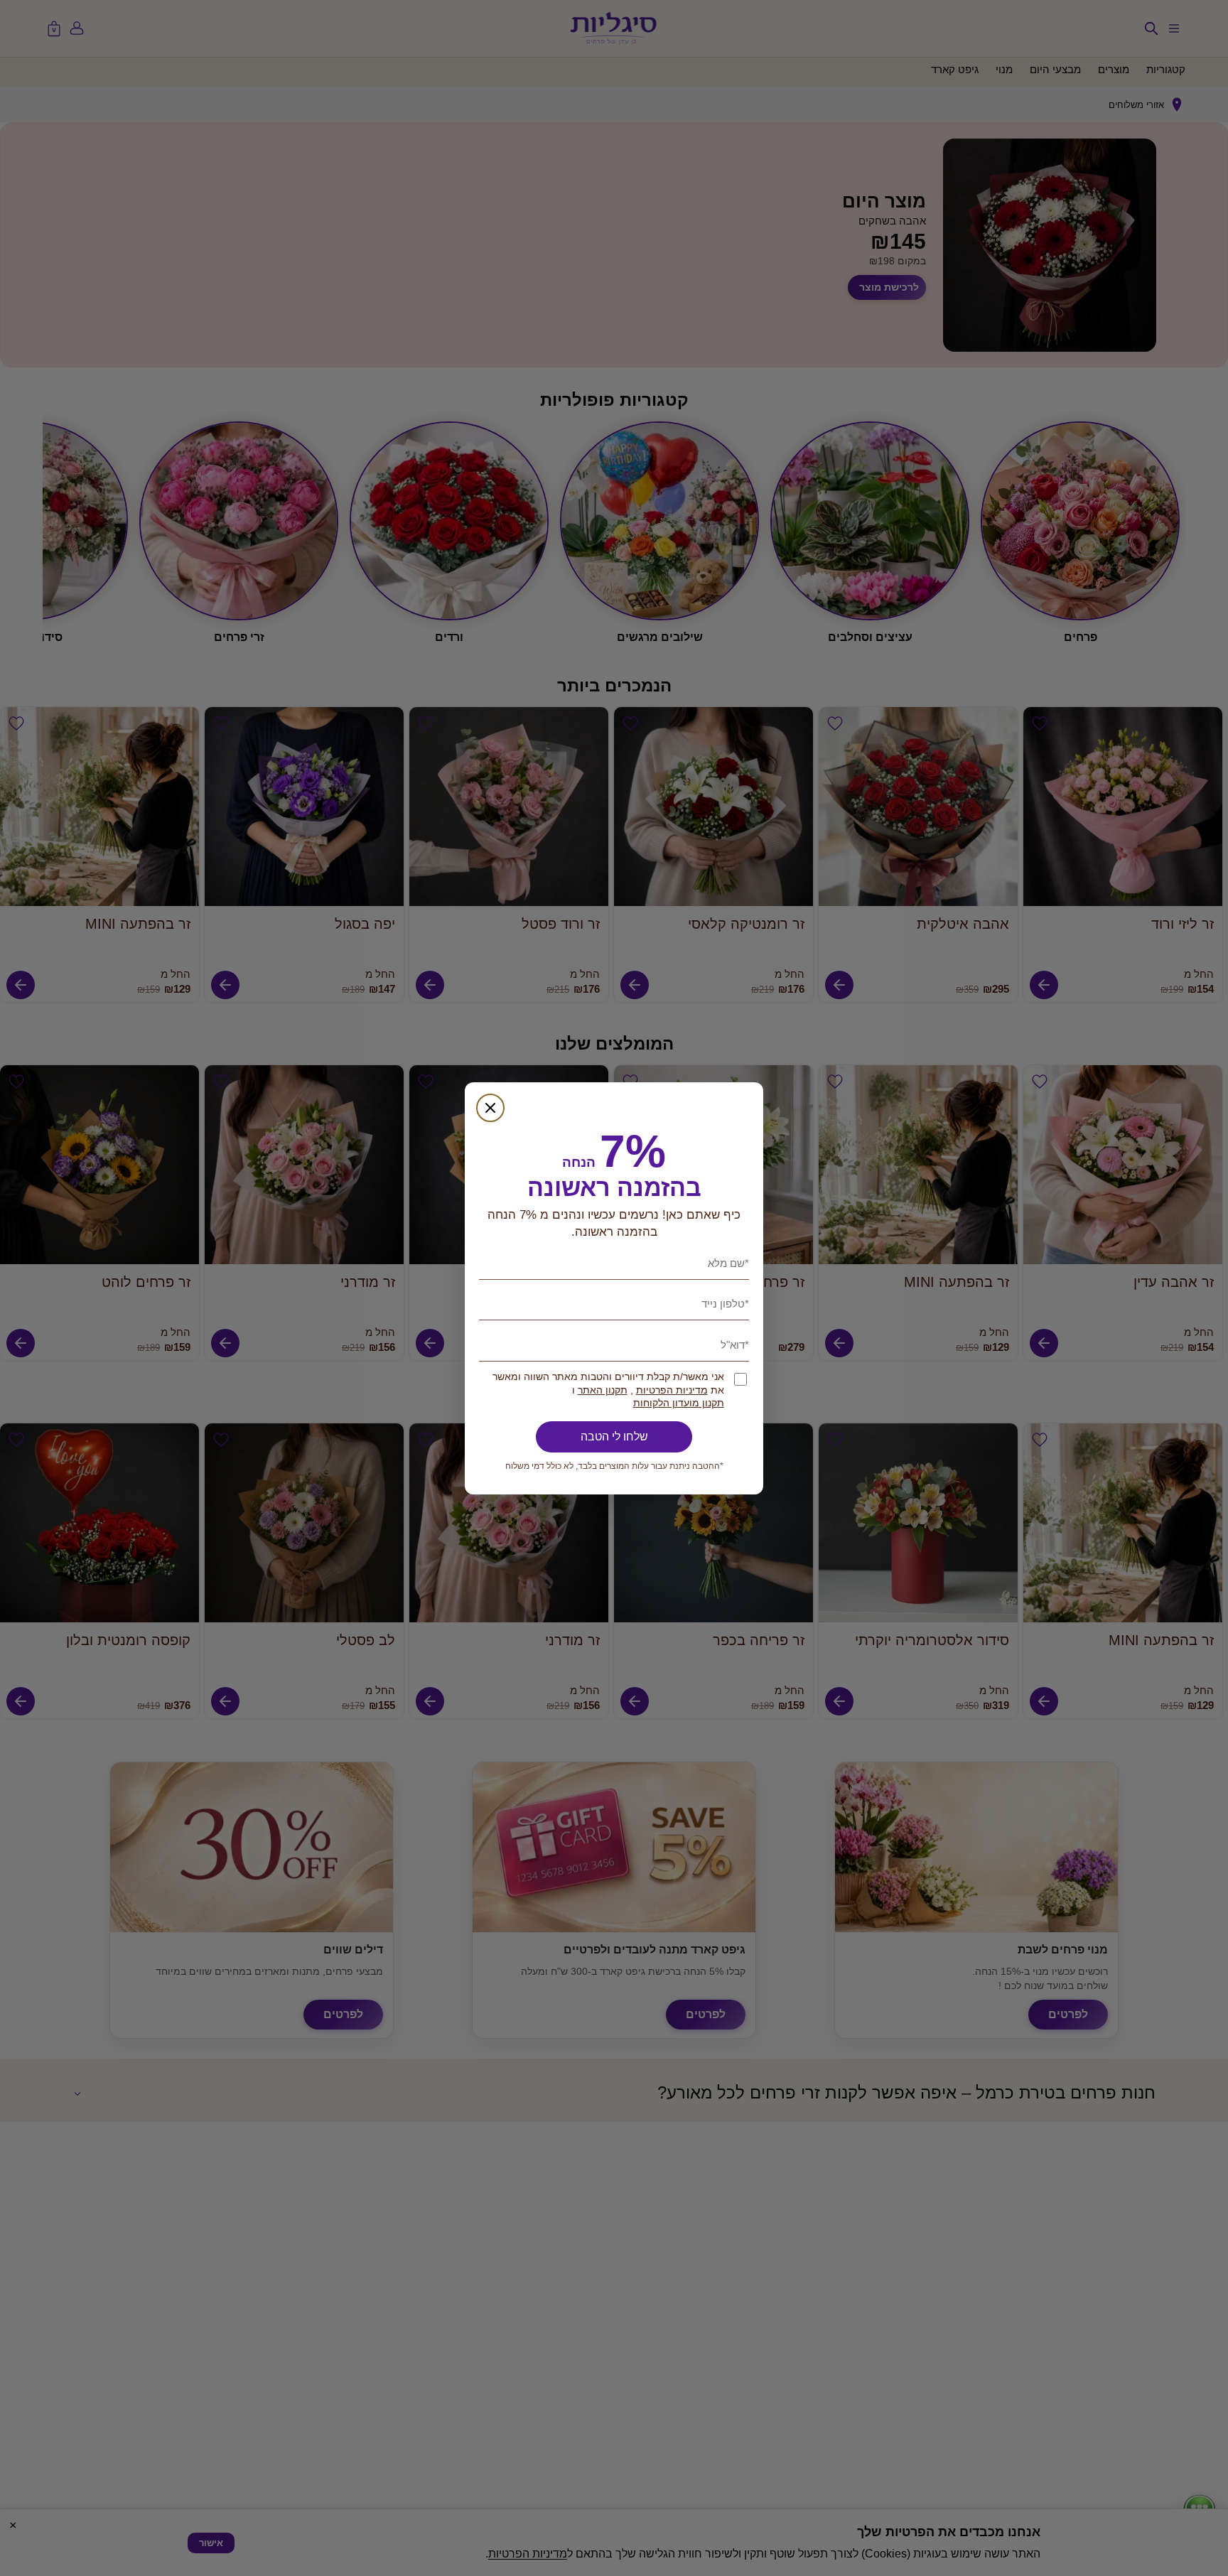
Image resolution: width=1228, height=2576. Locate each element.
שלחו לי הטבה (614, 1437)
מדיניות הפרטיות (672, 1390)
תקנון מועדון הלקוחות (679, 1403)
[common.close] (490, 1108)
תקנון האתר (603, 1390)
